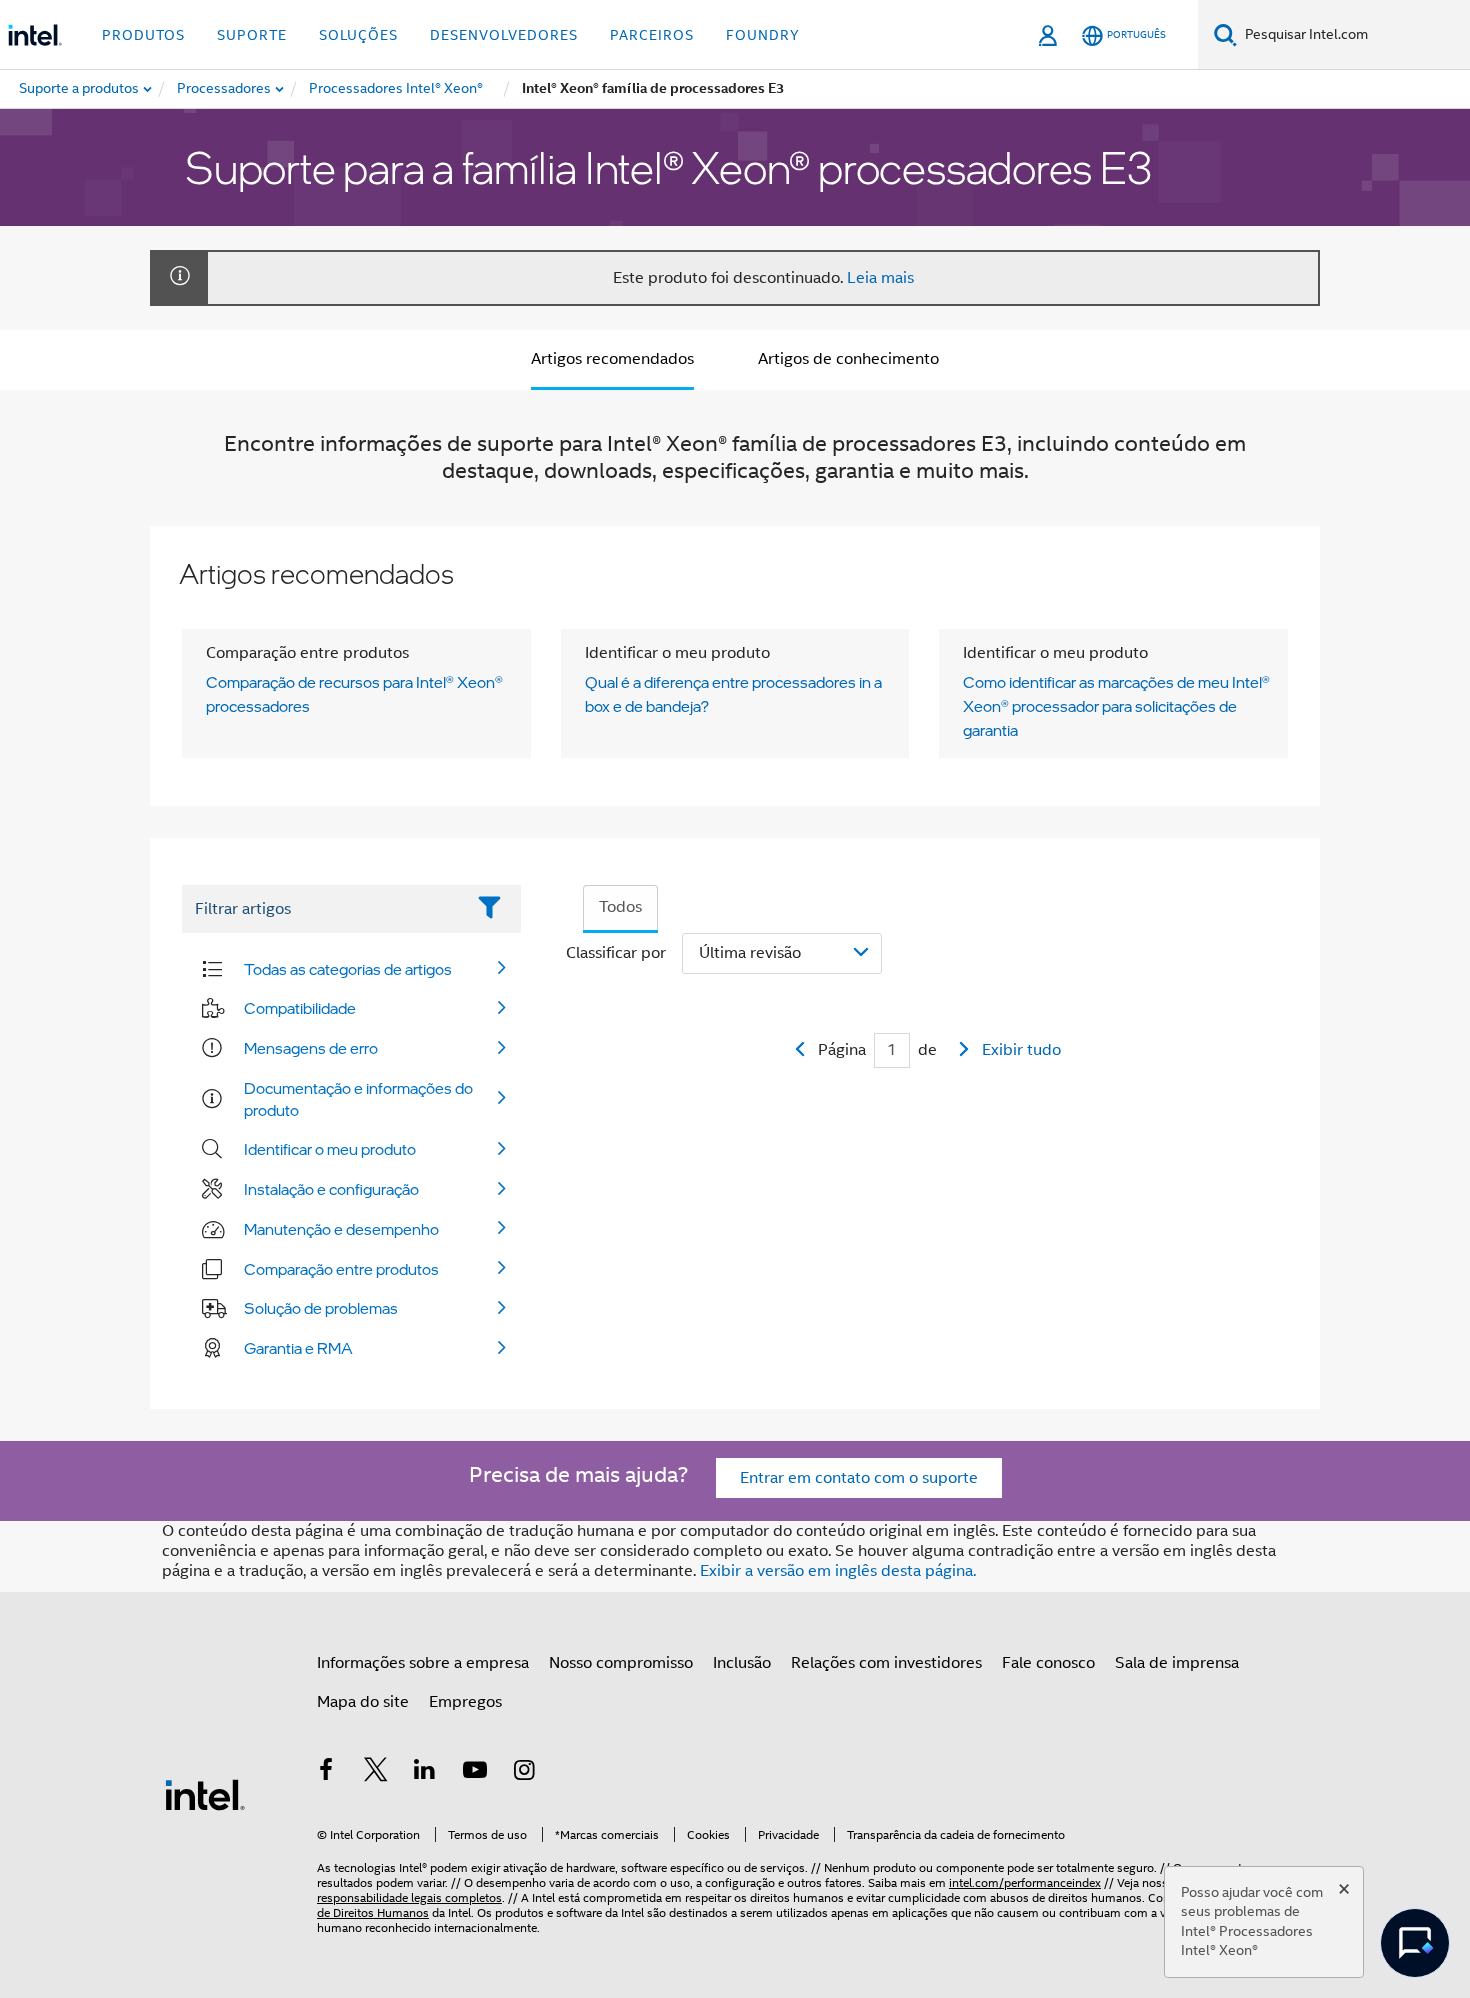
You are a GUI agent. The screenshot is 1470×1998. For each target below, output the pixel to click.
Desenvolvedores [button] (504, 35)
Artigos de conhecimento (848, 359)
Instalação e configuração (331, 1189)
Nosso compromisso (621, 1663)
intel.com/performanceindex (1025, 1882)
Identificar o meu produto (330, 1149)
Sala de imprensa (1177, 1663)
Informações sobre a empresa (423, 1663)
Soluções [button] (358, 35)
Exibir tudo (1021, 1050)
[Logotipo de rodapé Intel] (205, 1794)
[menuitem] (225, 89)
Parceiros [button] (652, 35)
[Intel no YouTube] (475, 1773)
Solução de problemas (321, 1308)
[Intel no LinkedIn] (425, 1773)
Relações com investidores (886, 1663)
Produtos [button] (143, 35)
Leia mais (880, 278)
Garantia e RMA (298, 1348)
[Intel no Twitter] (376, 1773)
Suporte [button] (252, 35)
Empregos (465, 1702)
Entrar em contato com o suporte (859, 1478)
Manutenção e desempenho (341, 1229)
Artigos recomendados (612, 359)
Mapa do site (363, 1702)
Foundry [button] (763, 35)
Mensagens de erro (311, 1048)
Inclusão (742, 1663)
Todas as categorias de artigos (348, 969)
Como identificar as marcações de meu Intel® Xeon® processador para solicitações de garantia (1116, 706)
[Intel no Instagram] (524, 1773)
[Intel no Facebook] (326, 1773)
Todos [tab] (620, 907)
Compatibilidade (300, 1008)
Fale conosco (1048, 1663)
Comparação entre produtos (341, 1269)
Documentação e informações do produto (358, 1099)
